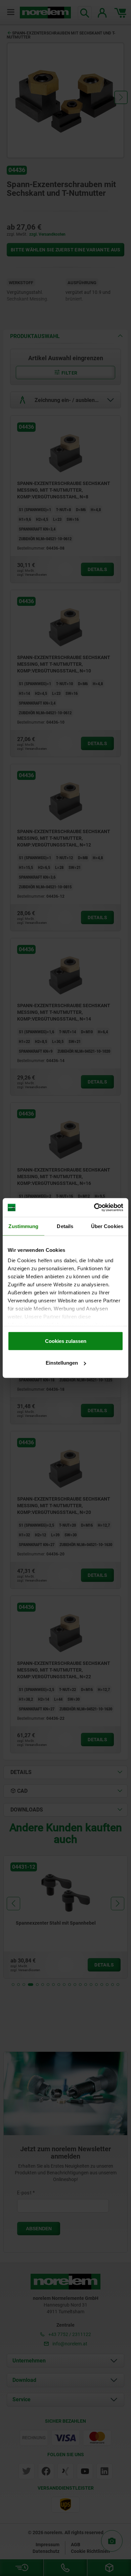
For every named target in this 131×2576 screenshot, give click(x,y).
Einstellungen (62, 1363)
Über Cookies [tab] (107, 1226)
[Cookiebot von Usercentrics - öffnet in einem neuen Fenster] (94, 1208)
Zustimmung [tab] (23, 1226)
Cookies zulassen (66, 1341)
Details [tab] (65, 1226)
